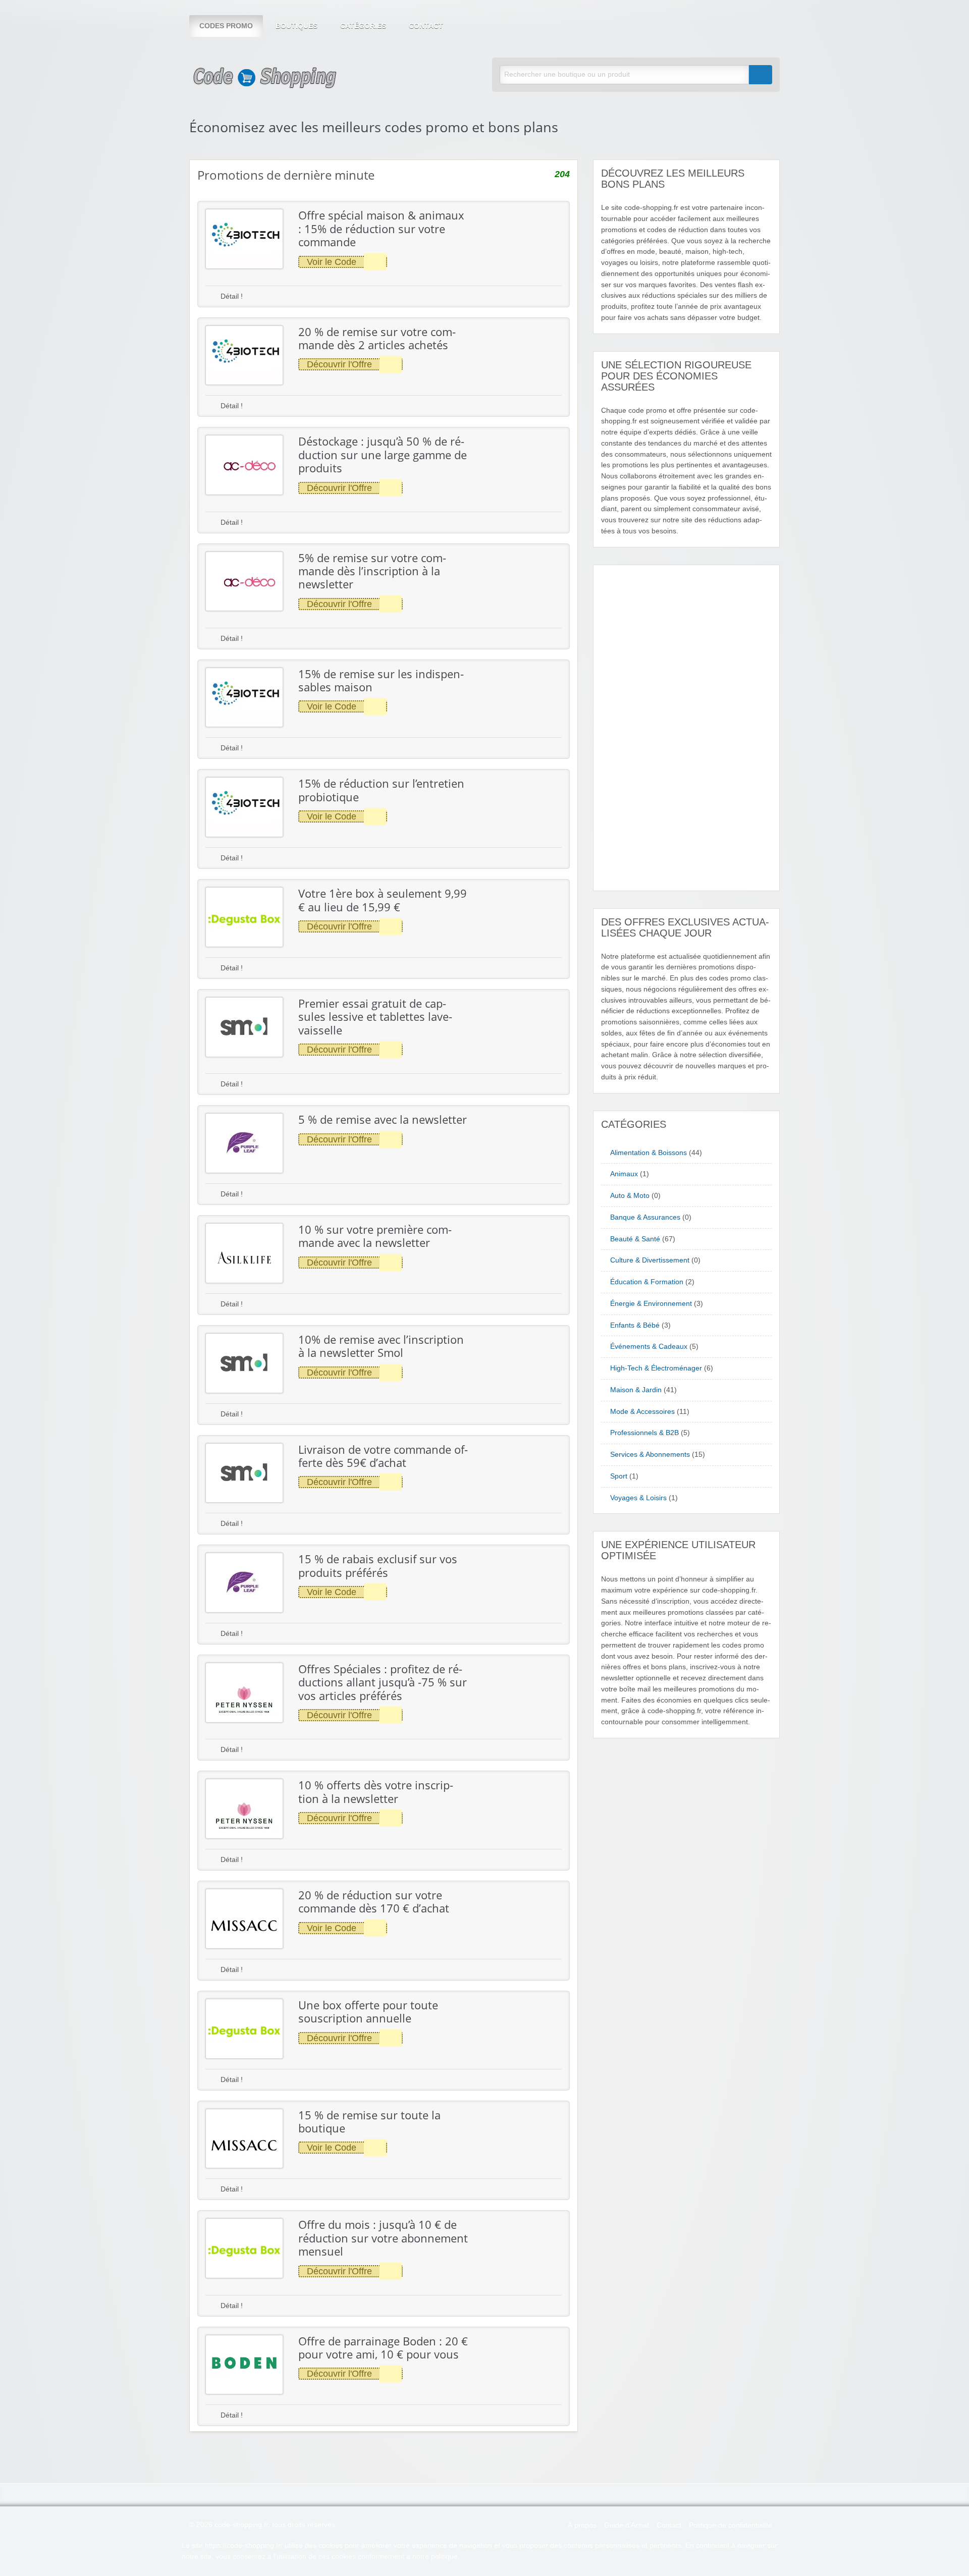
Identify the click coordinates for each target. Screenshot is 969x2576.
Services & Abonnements (650, 1455)
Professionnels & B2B (644, 1433)
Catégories (363, 26)
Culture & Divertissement (650, 1260)
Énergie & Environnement (651, 1304)
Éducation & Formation (647, 1282)
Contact (426, 26)
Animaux (624, 1174)
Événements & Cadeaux (649, 1347)
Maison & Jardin (636, 1390)
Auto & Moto (630, 1196)
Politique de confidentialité (731, 2525)
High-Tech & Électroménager (656, 1368)
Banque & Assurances (645, 1217)
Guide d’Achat (627, 2525)
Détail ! (231, 296)
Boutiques (297, 26)
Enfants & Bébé (635, 1325)
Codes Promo (226, 26)
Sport (619, 1476)
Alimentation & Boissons (649, 1153)
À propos (582, 2525)
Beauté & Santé (635, 1239)
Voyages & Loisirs (638, 1498)
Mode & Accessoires (642, 1412)
